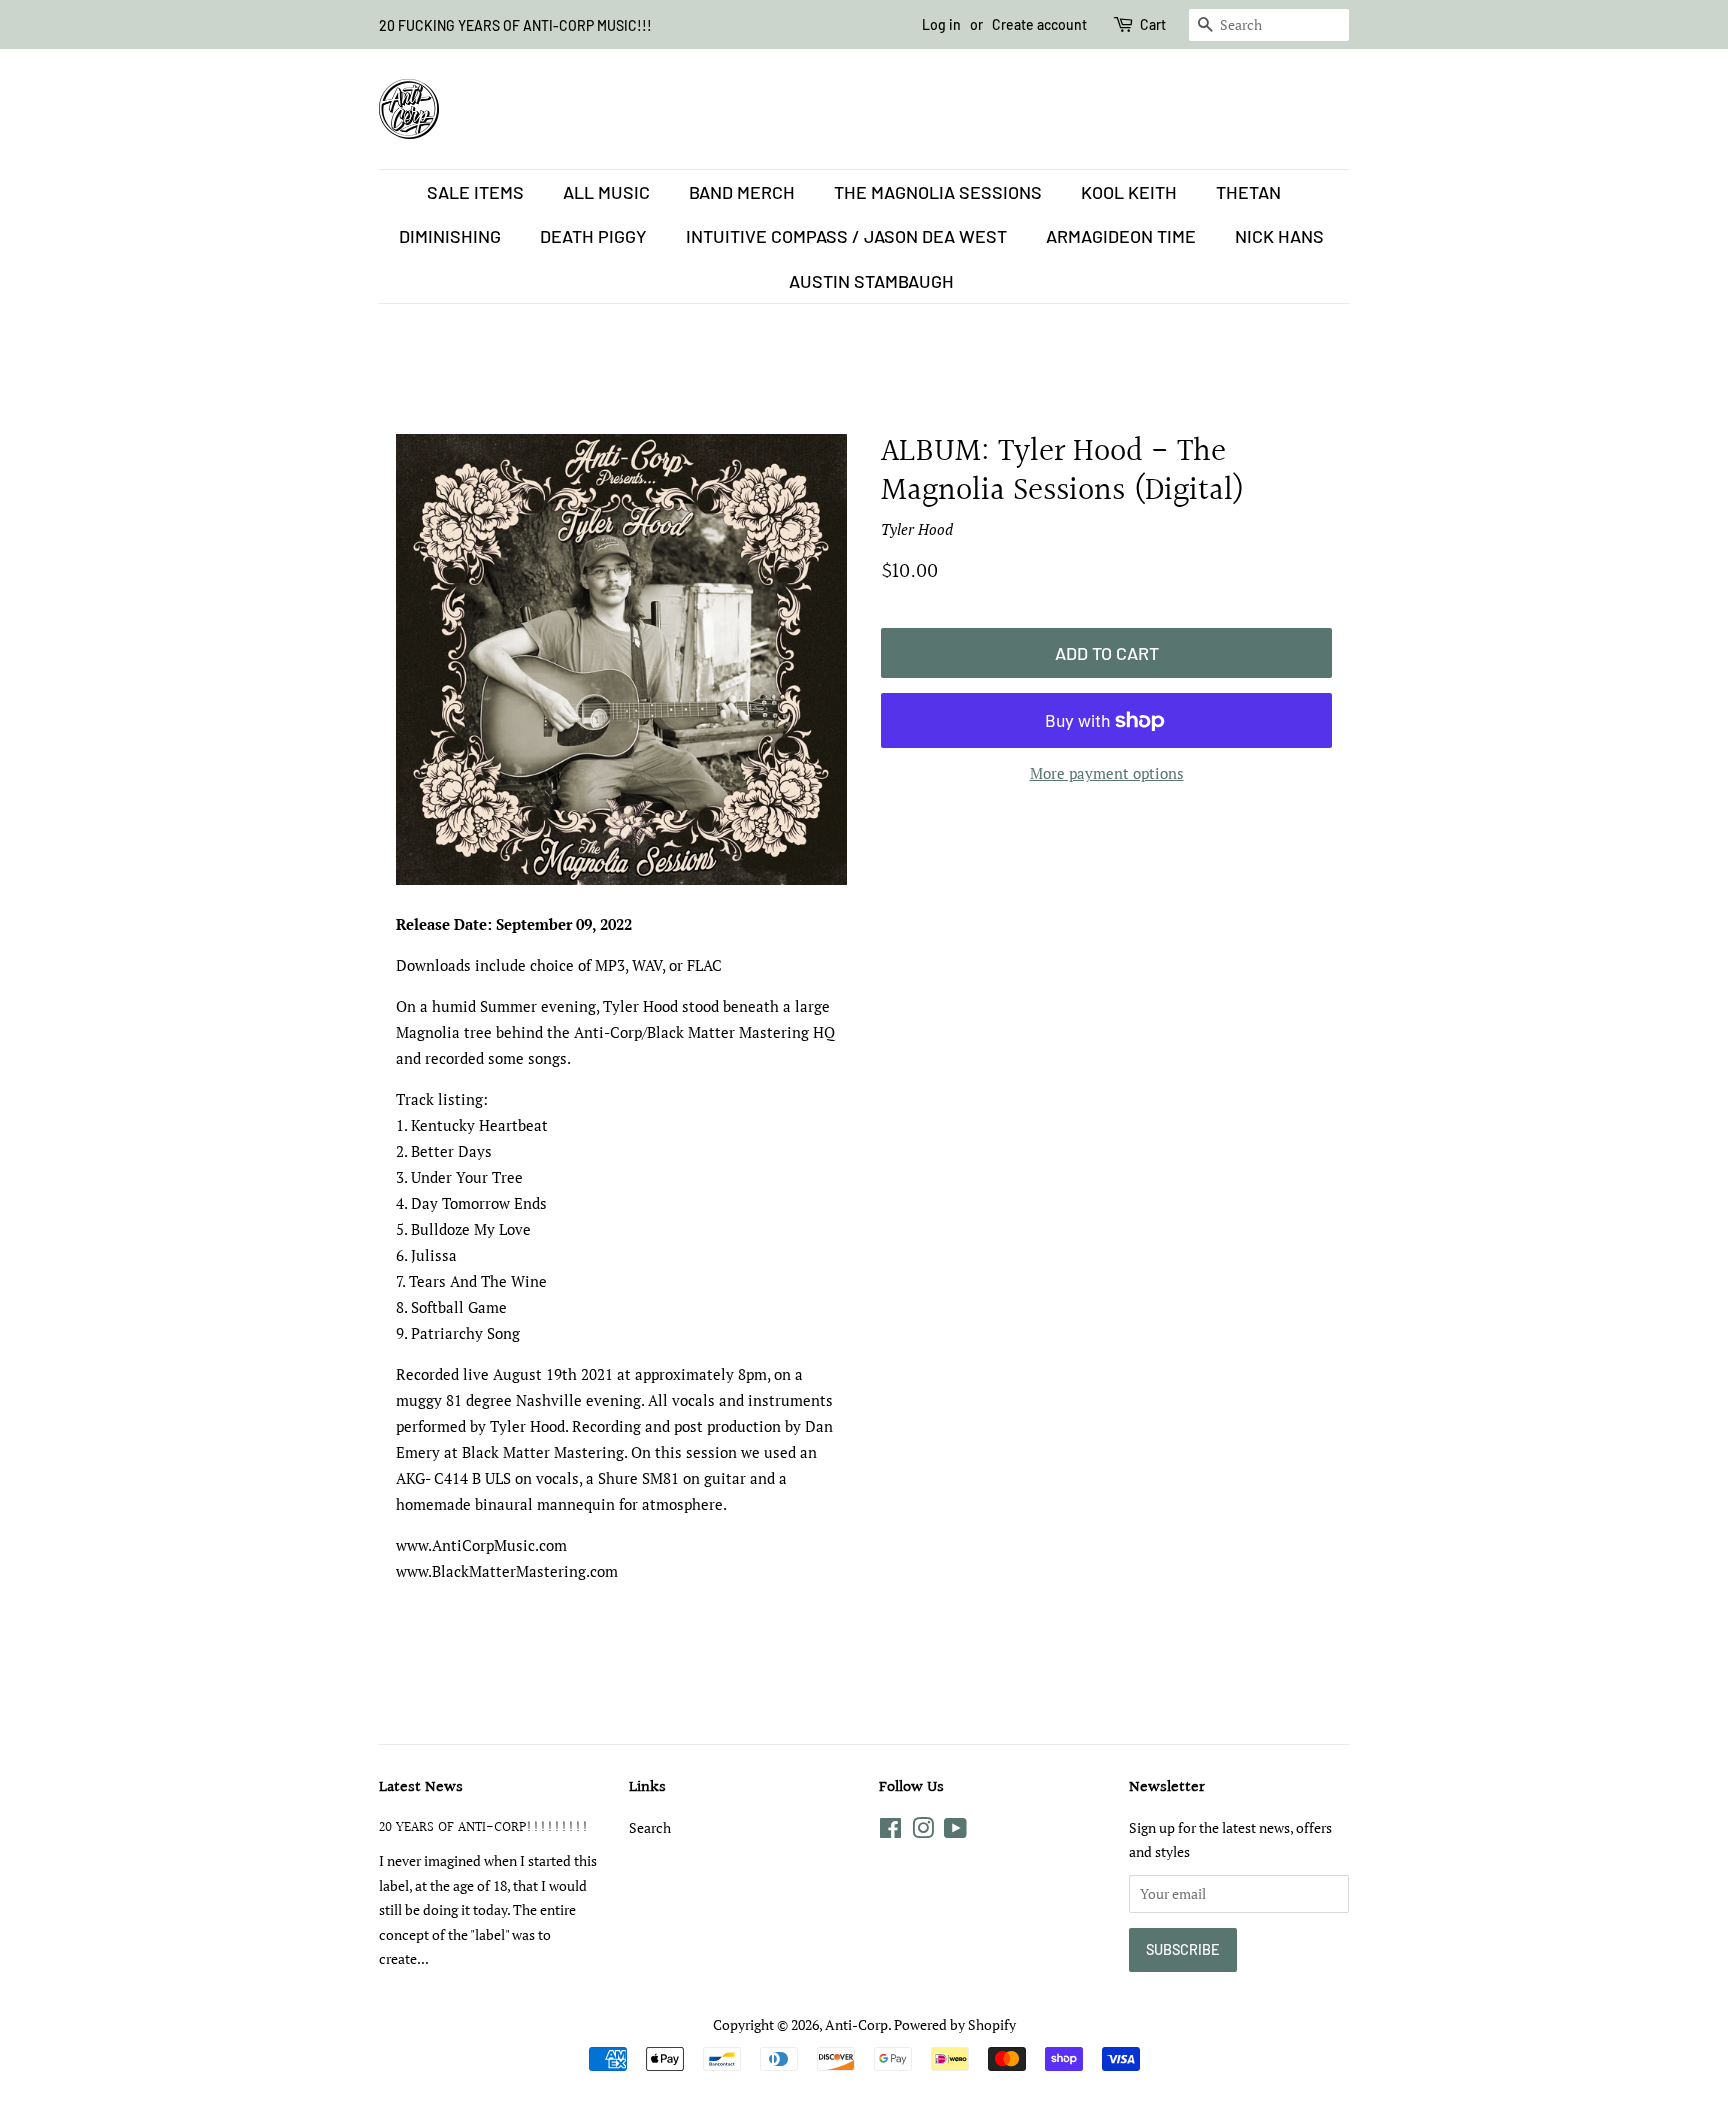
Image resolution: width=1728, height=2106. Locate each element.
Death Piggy (593, 236)
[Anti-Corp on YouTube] (955, 1831)
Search (650, 1827)
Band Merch (742, 192)
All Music (606, 192)
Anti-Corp (856, 2024)
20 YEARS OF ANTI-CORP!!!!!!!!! (484, 1827)
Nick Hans (1279, 236)
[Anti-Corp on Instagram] (923, 1831)
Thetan (1248, 192)
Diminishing (450, 236)
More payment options (1107, 773)
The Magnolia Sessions (938, 192)
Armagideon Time (1121, 236)
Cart (1153, 24)
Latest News (421, 1787)
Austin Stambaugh (871, 281)
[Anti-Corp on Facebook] (890, 1831)
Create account (1039, 24)
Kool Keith (1129, 192)
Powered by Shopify (955, 2024)
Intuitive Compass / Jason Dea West (846, 236)
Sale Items (475, 192)
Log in (941, 24)
